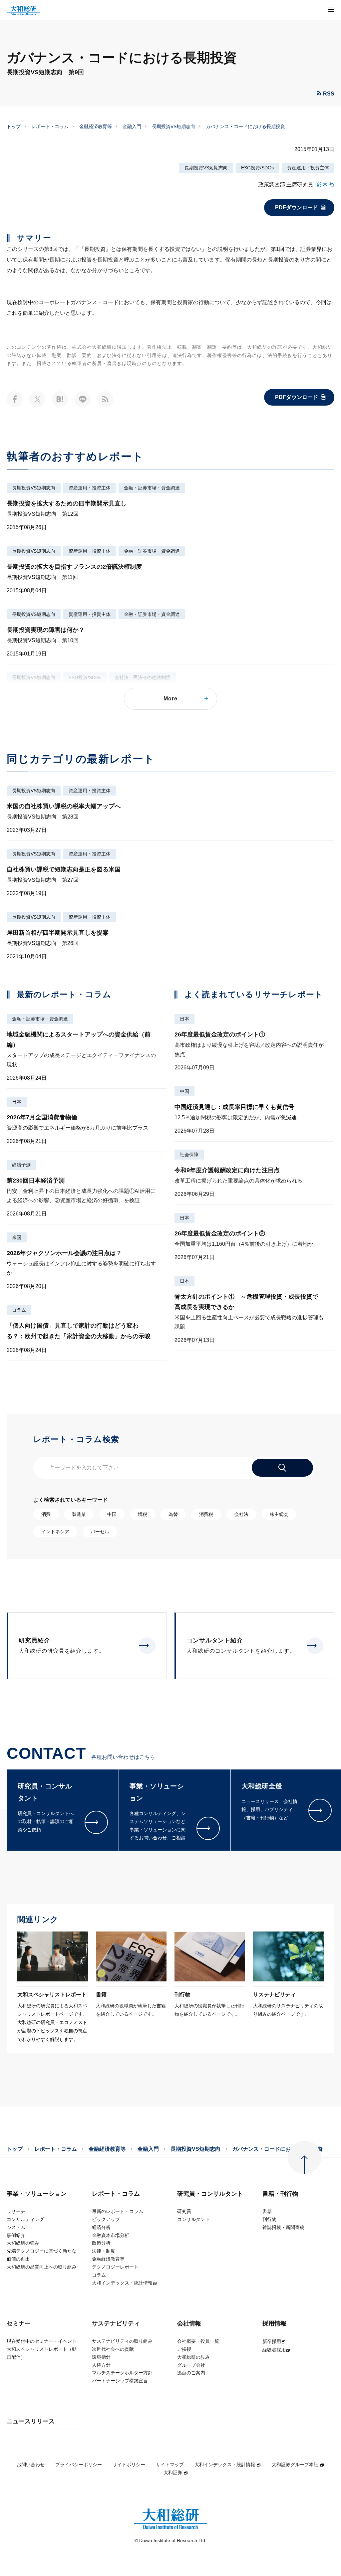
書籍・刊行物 (280, 2194)
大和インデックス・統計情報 (225, 2465)
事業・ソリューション (37, 2194)
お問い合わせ (31, 2465)
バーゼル (100, 1532)
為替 (173, 1514)
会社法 (241, 1514)
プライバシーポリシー (79, 2465)
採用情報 (274, 2324)
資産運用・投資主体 (308, 168)
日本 (17, 1102)
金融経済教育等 (96, 126)
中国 (184, 1091)
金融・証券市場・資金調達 (152, 488)
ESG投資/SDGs (257, 168)
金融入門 (132, 126)
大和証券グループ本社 (295, 2465)
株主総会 (279, 1514)
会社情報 (189, 2324)
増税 (143, 1514)
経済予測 (21, 1165)
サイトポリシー (129, 2465)
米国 (17, 1237)
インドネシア (55, 1532)
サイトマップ (170, 2465)
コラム (19, 1310)
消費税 (206, 1514)
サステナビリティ (116, 2324)
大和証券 (173, 2473)
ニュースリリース (31, 2421)
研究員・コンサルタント (210, 2194)
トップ (14, 126)
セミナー (19, 2324)
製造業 (79, 1514)
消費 (46, 1514)
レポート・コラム (50, 126)
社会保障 (189, 1155)
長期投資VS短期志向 (173, 126)
